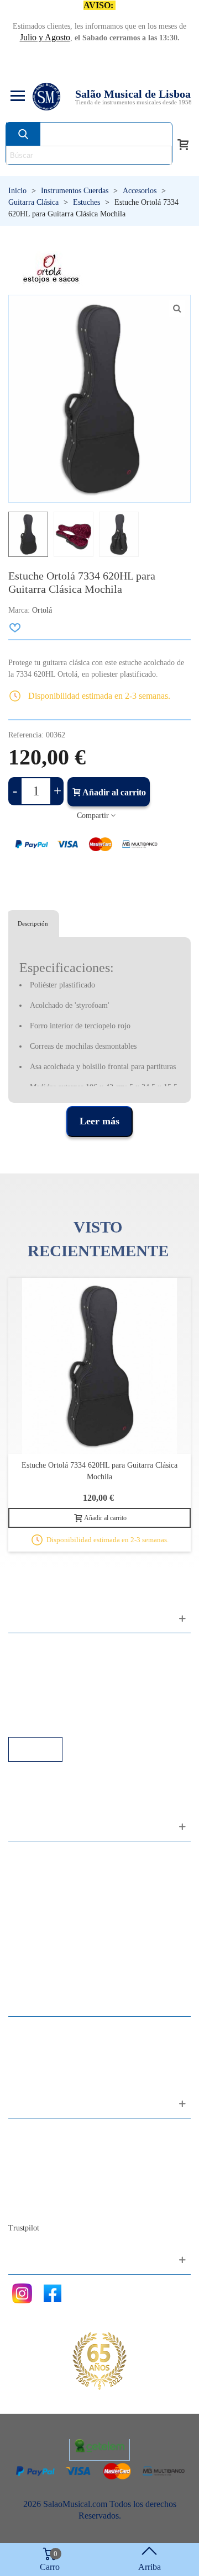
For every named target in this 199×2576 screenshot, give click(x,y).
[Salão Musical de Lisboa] (46, 97)
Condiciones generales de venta (74, 1692)
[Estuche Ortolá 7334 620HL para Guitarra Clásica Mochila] (177, 309)
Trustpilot (24, 2228)
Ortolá (42, 610)
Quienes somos (46, 2162)
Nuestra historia (47, 2177)
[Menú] (16, 97)
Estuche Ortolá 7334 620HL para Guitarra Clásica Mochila (99, 1471)
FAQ (28, 1647)
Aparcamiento (44, 1707)
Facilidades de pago (54, 1722)
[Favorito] (15, 628)
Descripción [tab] (33, 923)
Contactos (37, 2132)
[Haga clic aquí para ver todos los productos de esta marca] (51, 269)
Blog (28, 2207)
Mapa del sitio (44, 2147)
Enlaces (33, 1662)
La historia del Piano (55, 2192)
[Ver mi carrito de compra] (183, 144)
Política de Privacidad (57, 1677)
